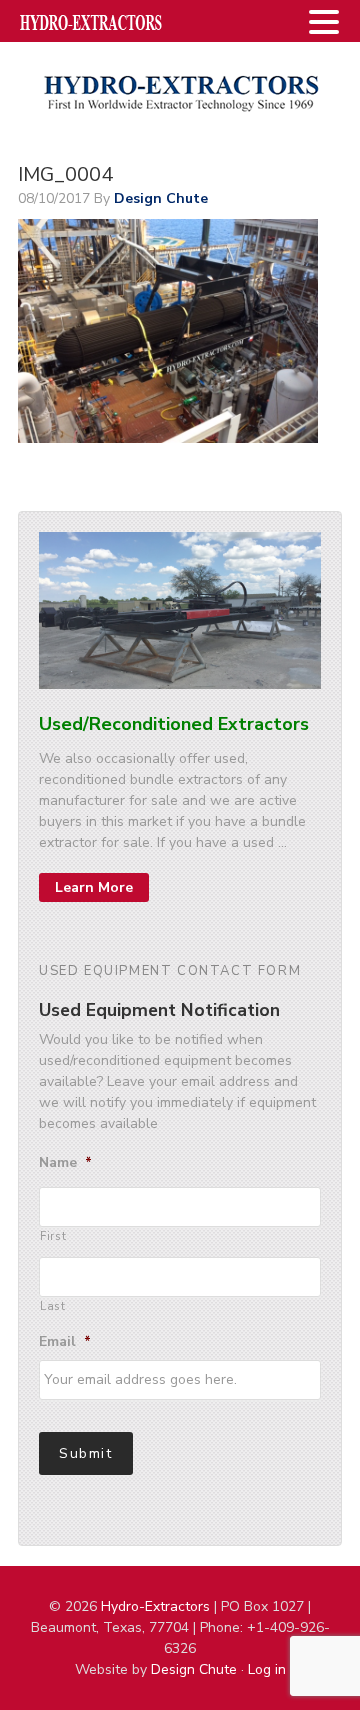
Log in (267, 1669)
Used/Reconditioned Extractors (174, 724)
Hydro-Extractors (180, 92)
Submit (86, 1453)
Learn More (94, 887)
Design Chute (194, 1669)
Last (53, 1306)
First (53, 1236)
